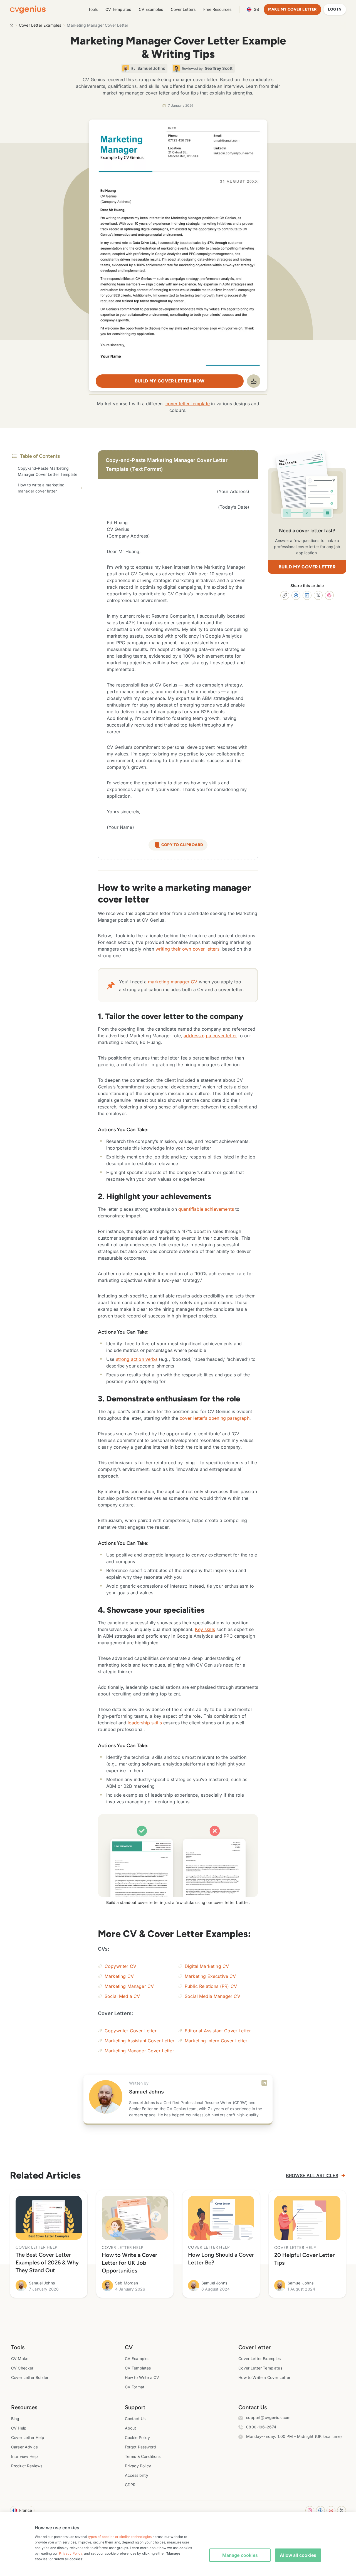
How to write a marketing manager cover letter (41, 488)
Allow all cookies (298, 2555)
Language (256, 9)
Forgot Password (140, 2447)
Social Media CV (122, 1996)
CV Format (135, 2387)
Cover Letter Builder (30, 2377)
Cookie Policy (137, 2437)
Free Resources (217, 9)
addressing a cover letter (210, 1036)
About (131, 2428)
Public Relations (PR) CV (211, 1986)
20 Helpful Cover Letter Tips (304, 2259)
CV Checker (22, 2368)
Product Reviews (27, 2466)
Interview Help (24, 2456)
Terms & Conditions (143, 2456)
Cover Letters (183, 9)
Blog (15, 2419)
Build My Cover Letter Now (170, 381)
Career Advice (24, 2447)
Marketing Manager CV (129, 1986)
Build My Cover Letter (307, 567)
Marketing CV (119, 1976)
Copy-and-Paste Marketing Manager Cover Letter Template (48, 471)
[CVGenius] (28, 10)
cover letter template (188, 404)
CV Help (19, 2428)
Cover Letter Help (28, 2437)
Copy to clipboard (182, 845)
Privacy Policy (138, 2466)
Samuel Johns (146, 2092)
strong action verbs (137, 1359)
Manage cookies (240, 2555)
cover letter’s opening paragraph (215, 1418)
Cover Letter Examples (40, 25)
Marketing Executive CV (210, 1976)
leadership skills (145, 1723)
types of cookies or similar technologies (120, 2537)
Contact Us (135, 2419)
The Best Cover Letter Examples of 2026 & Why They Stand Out (47, 2262)
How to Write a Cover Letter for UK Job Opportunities (129, 2263)
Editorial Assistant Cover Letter (218, 2031)
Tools (93, 9)
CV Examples (151, 9)
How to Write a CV (142, 2377)
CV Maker (20, 2359)
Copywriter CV (120, 1966)
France (26, 2510)
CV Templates (118, 9)
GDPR (130, 2485)
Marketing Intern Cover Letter (216, 2041)
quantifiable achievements (206, 1209)
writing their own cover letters (187, 949)
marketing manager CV (173, 982)
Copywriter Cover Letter (131, 2031)
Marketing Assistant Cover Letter (139, 2041)
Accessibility (137, 2475)
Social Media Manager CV (212, 1996)
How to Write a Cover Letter (264, 2377)
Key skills (205, 1629)
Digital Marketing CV (207, 1966)
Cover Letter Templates (260, 2368)
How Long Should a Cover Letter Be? (221, 2259)
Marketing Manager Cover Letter (139, 2051)
